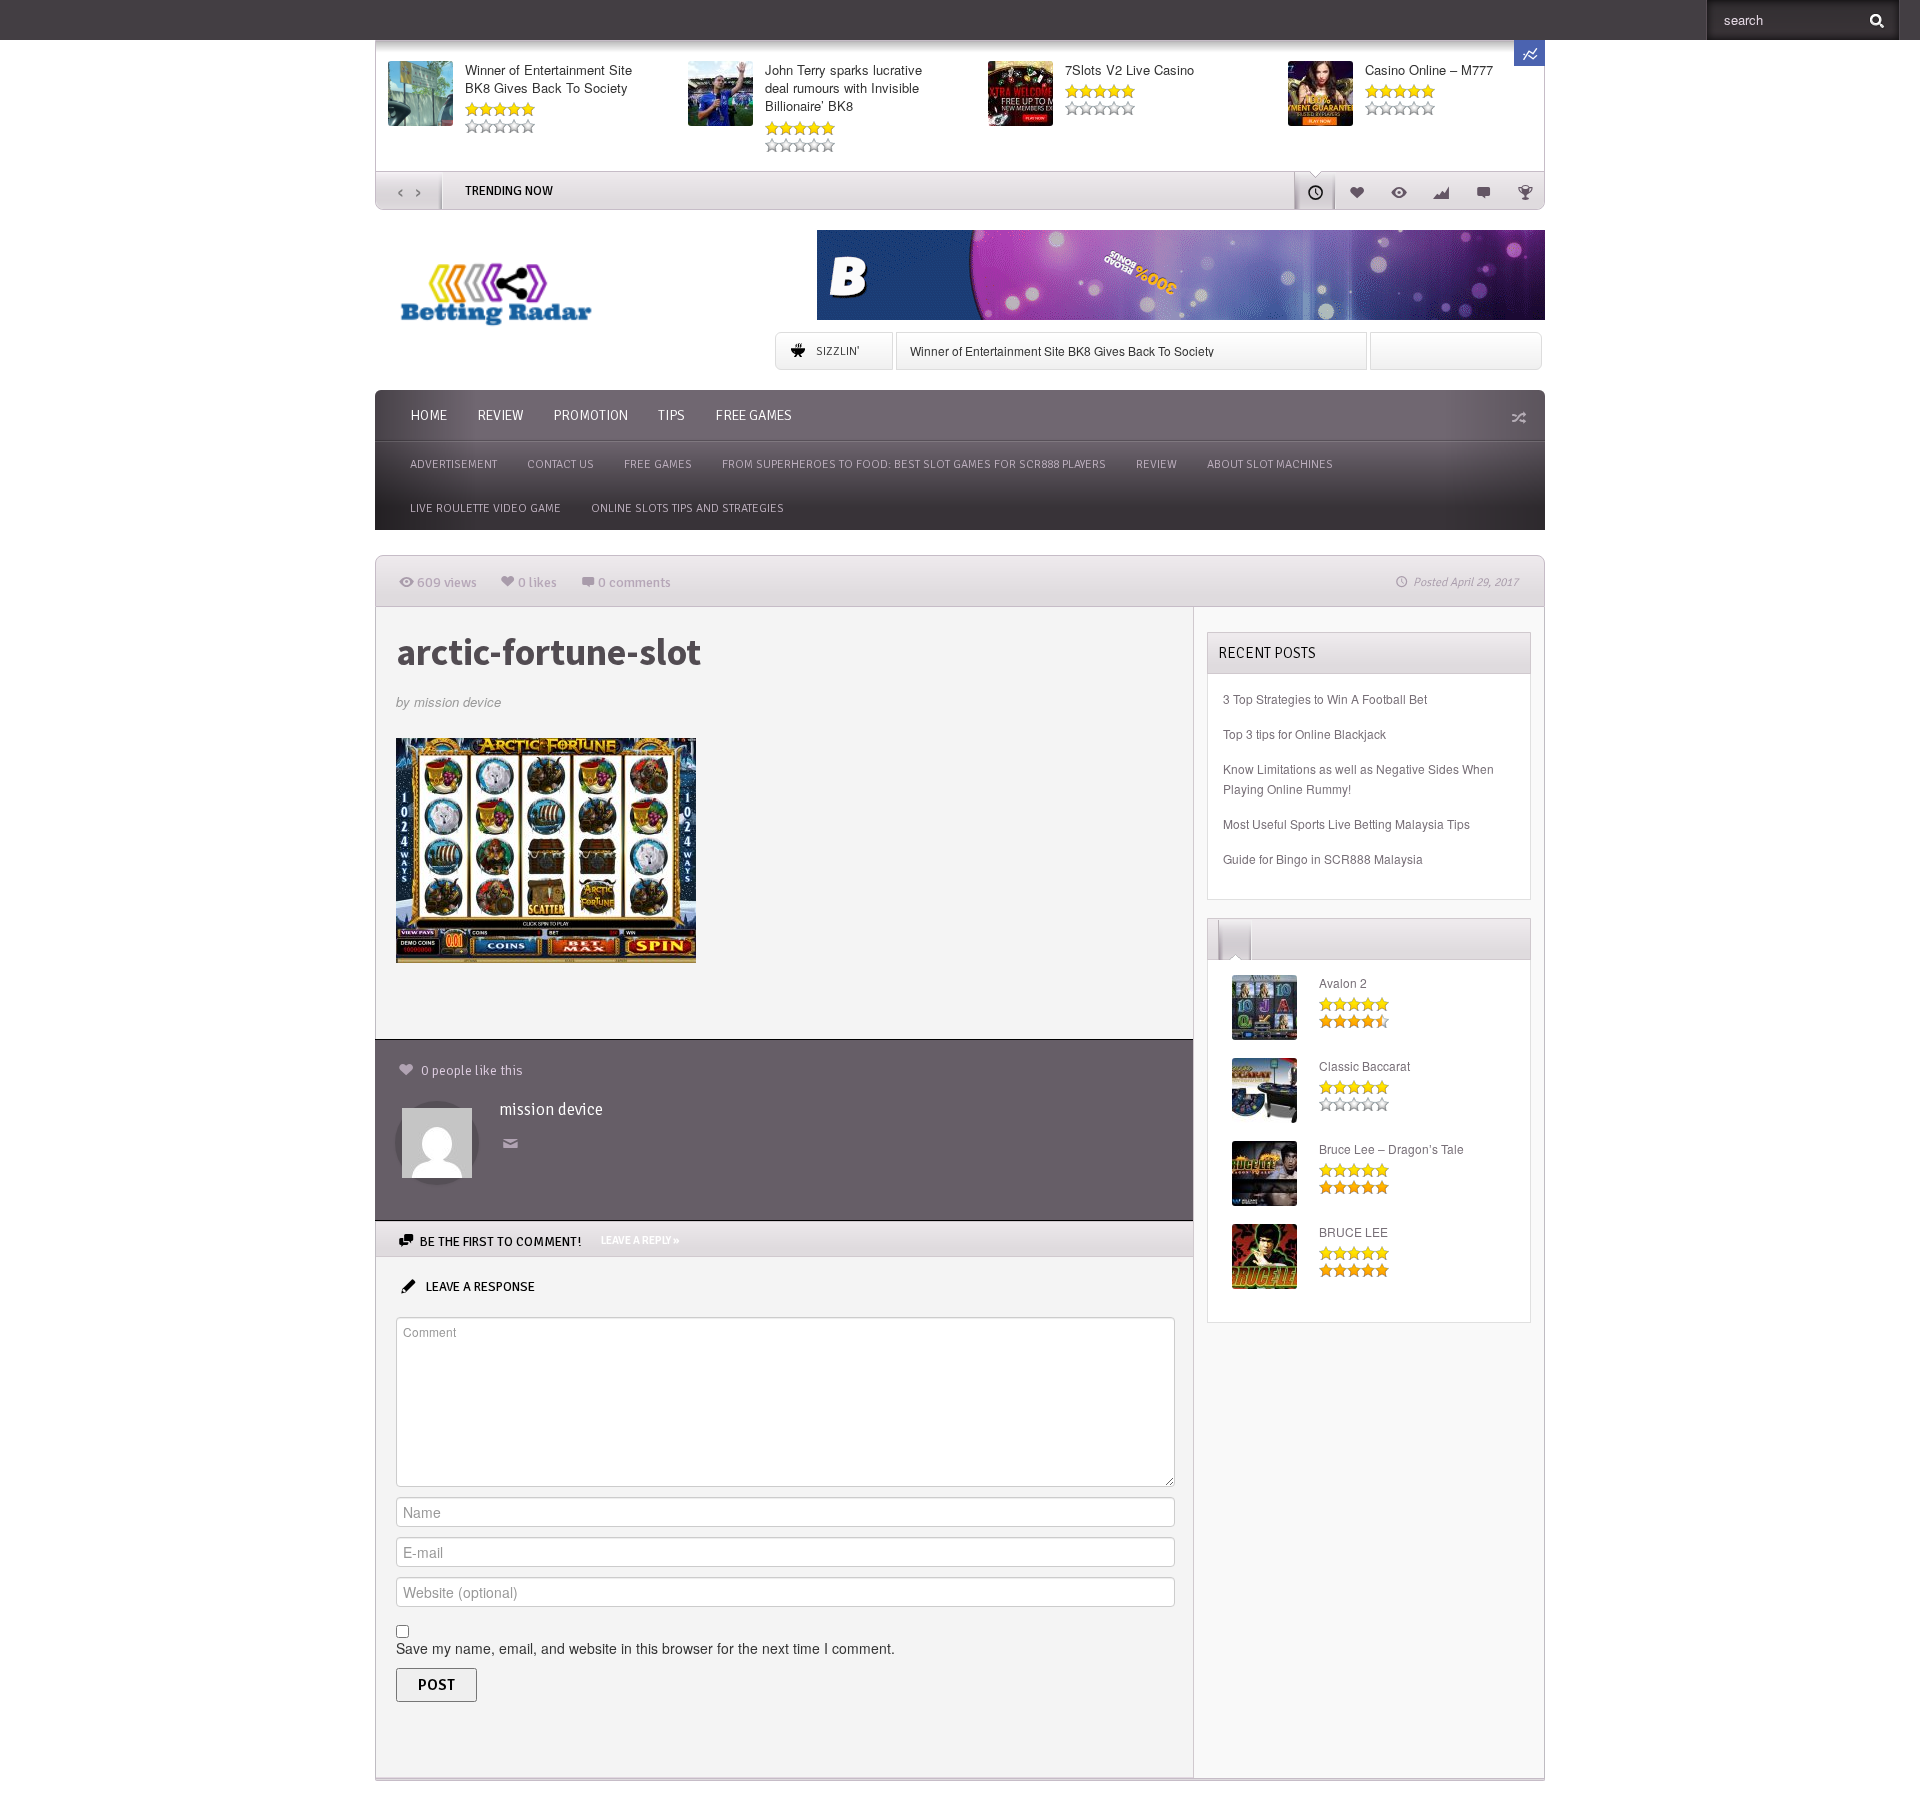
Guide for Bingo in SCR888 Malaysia (1323, 858)
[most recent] (1315, 190)
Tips (671, 415)
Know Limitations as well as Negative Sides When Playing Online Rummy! (1358, 778)
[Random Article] (1517, 417)
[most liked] (1357, 190)
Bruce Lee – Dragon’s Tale (1391, 1149)
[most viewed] (1399, 190)
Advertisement (453, 464)
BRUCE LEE (1353, 1232)
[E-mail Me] (514, 1144)
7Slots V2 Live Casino (1129, 70)
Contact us (560, 464)
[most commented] (1483, 190)
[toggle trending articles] (1529, 53)
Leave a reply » (640, 1240)
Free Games (753, 415)
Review (500, 415)
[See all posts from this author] (437, 1141)
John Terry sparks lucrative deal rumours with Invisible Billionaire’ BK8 (843, 88)
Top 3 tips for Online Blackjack (1304, 733)
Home (428, 415)
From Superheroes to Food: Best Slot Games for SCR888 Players (914, 464)
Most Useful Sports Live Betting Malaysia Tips (1346, 823)
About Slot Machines (1270, 464)
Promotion (590, 415)
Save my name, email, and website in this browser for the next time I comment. (645, 1648)
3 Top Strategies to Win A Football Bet (1325, 698)
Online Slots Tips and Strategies (687, 508)
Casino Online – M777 (1429, 70)
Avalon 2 (1343, 983)
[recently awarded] (1525, 190)
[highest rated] (1441, 190)
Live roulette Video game (485, 508)
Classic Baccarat (1364, 1066)
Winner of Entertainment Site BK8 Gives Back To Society (548, 79)
